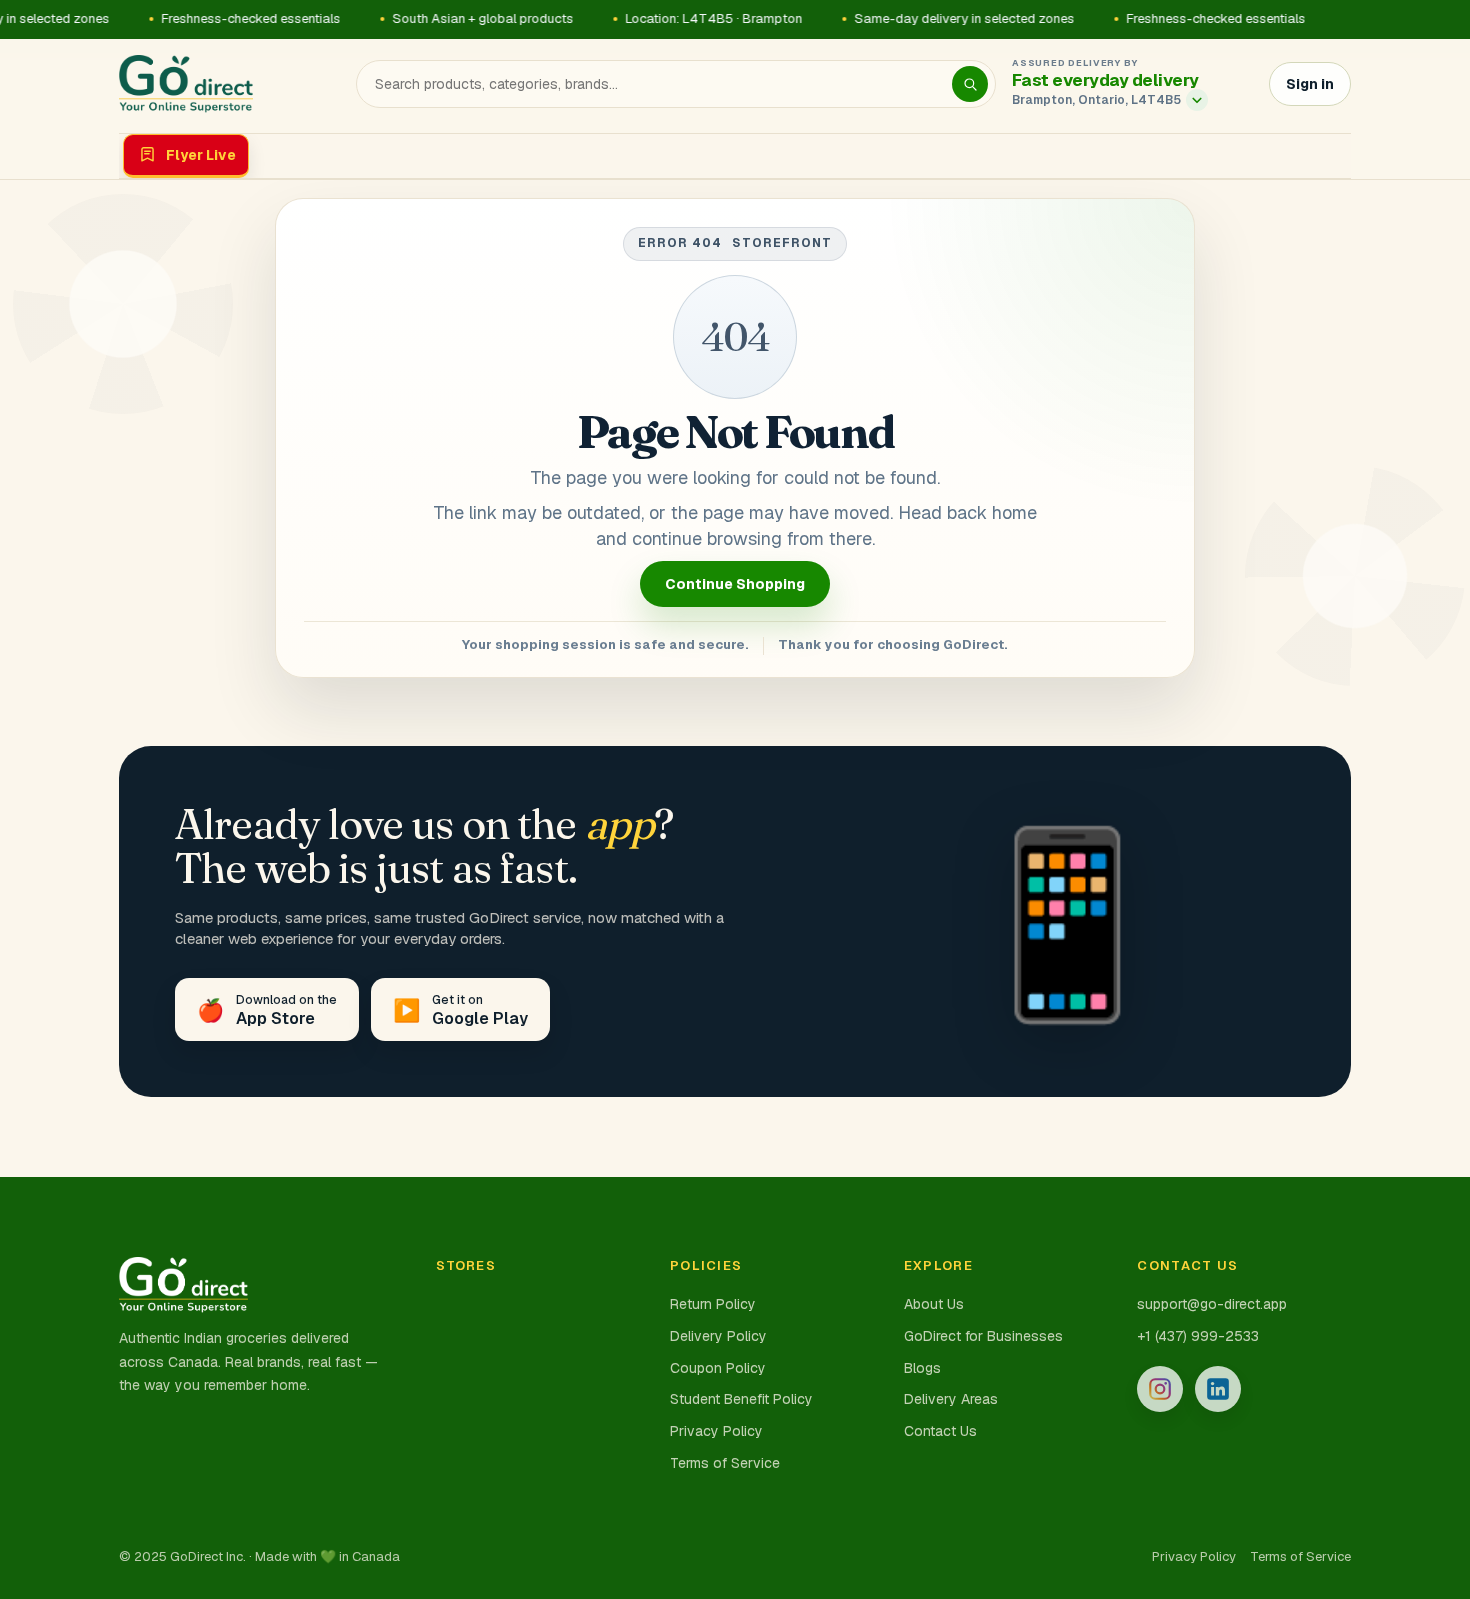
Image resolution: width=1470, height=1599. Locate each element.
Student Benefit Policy (741, 1399)
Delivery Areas (951, 1399)
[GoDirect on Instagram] (1160, 1389)
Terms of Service (725, 1463)
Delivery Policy (718, 1336)
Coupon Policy (718, 1368)
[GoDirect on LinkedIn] (1218, 1389)
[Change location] (1197, 100)
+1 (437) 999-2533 (1198, 1336)
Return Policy (713, 1304)
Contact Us (940, 1431)
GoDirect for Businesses (983, 1336)
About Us (934, 1304)
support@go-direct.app (1212, 1304)
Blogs (922, 1368)
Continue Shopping (735, 584)
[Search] (970, 84)
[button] (1129, 100)
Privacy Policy (716, 1431)
